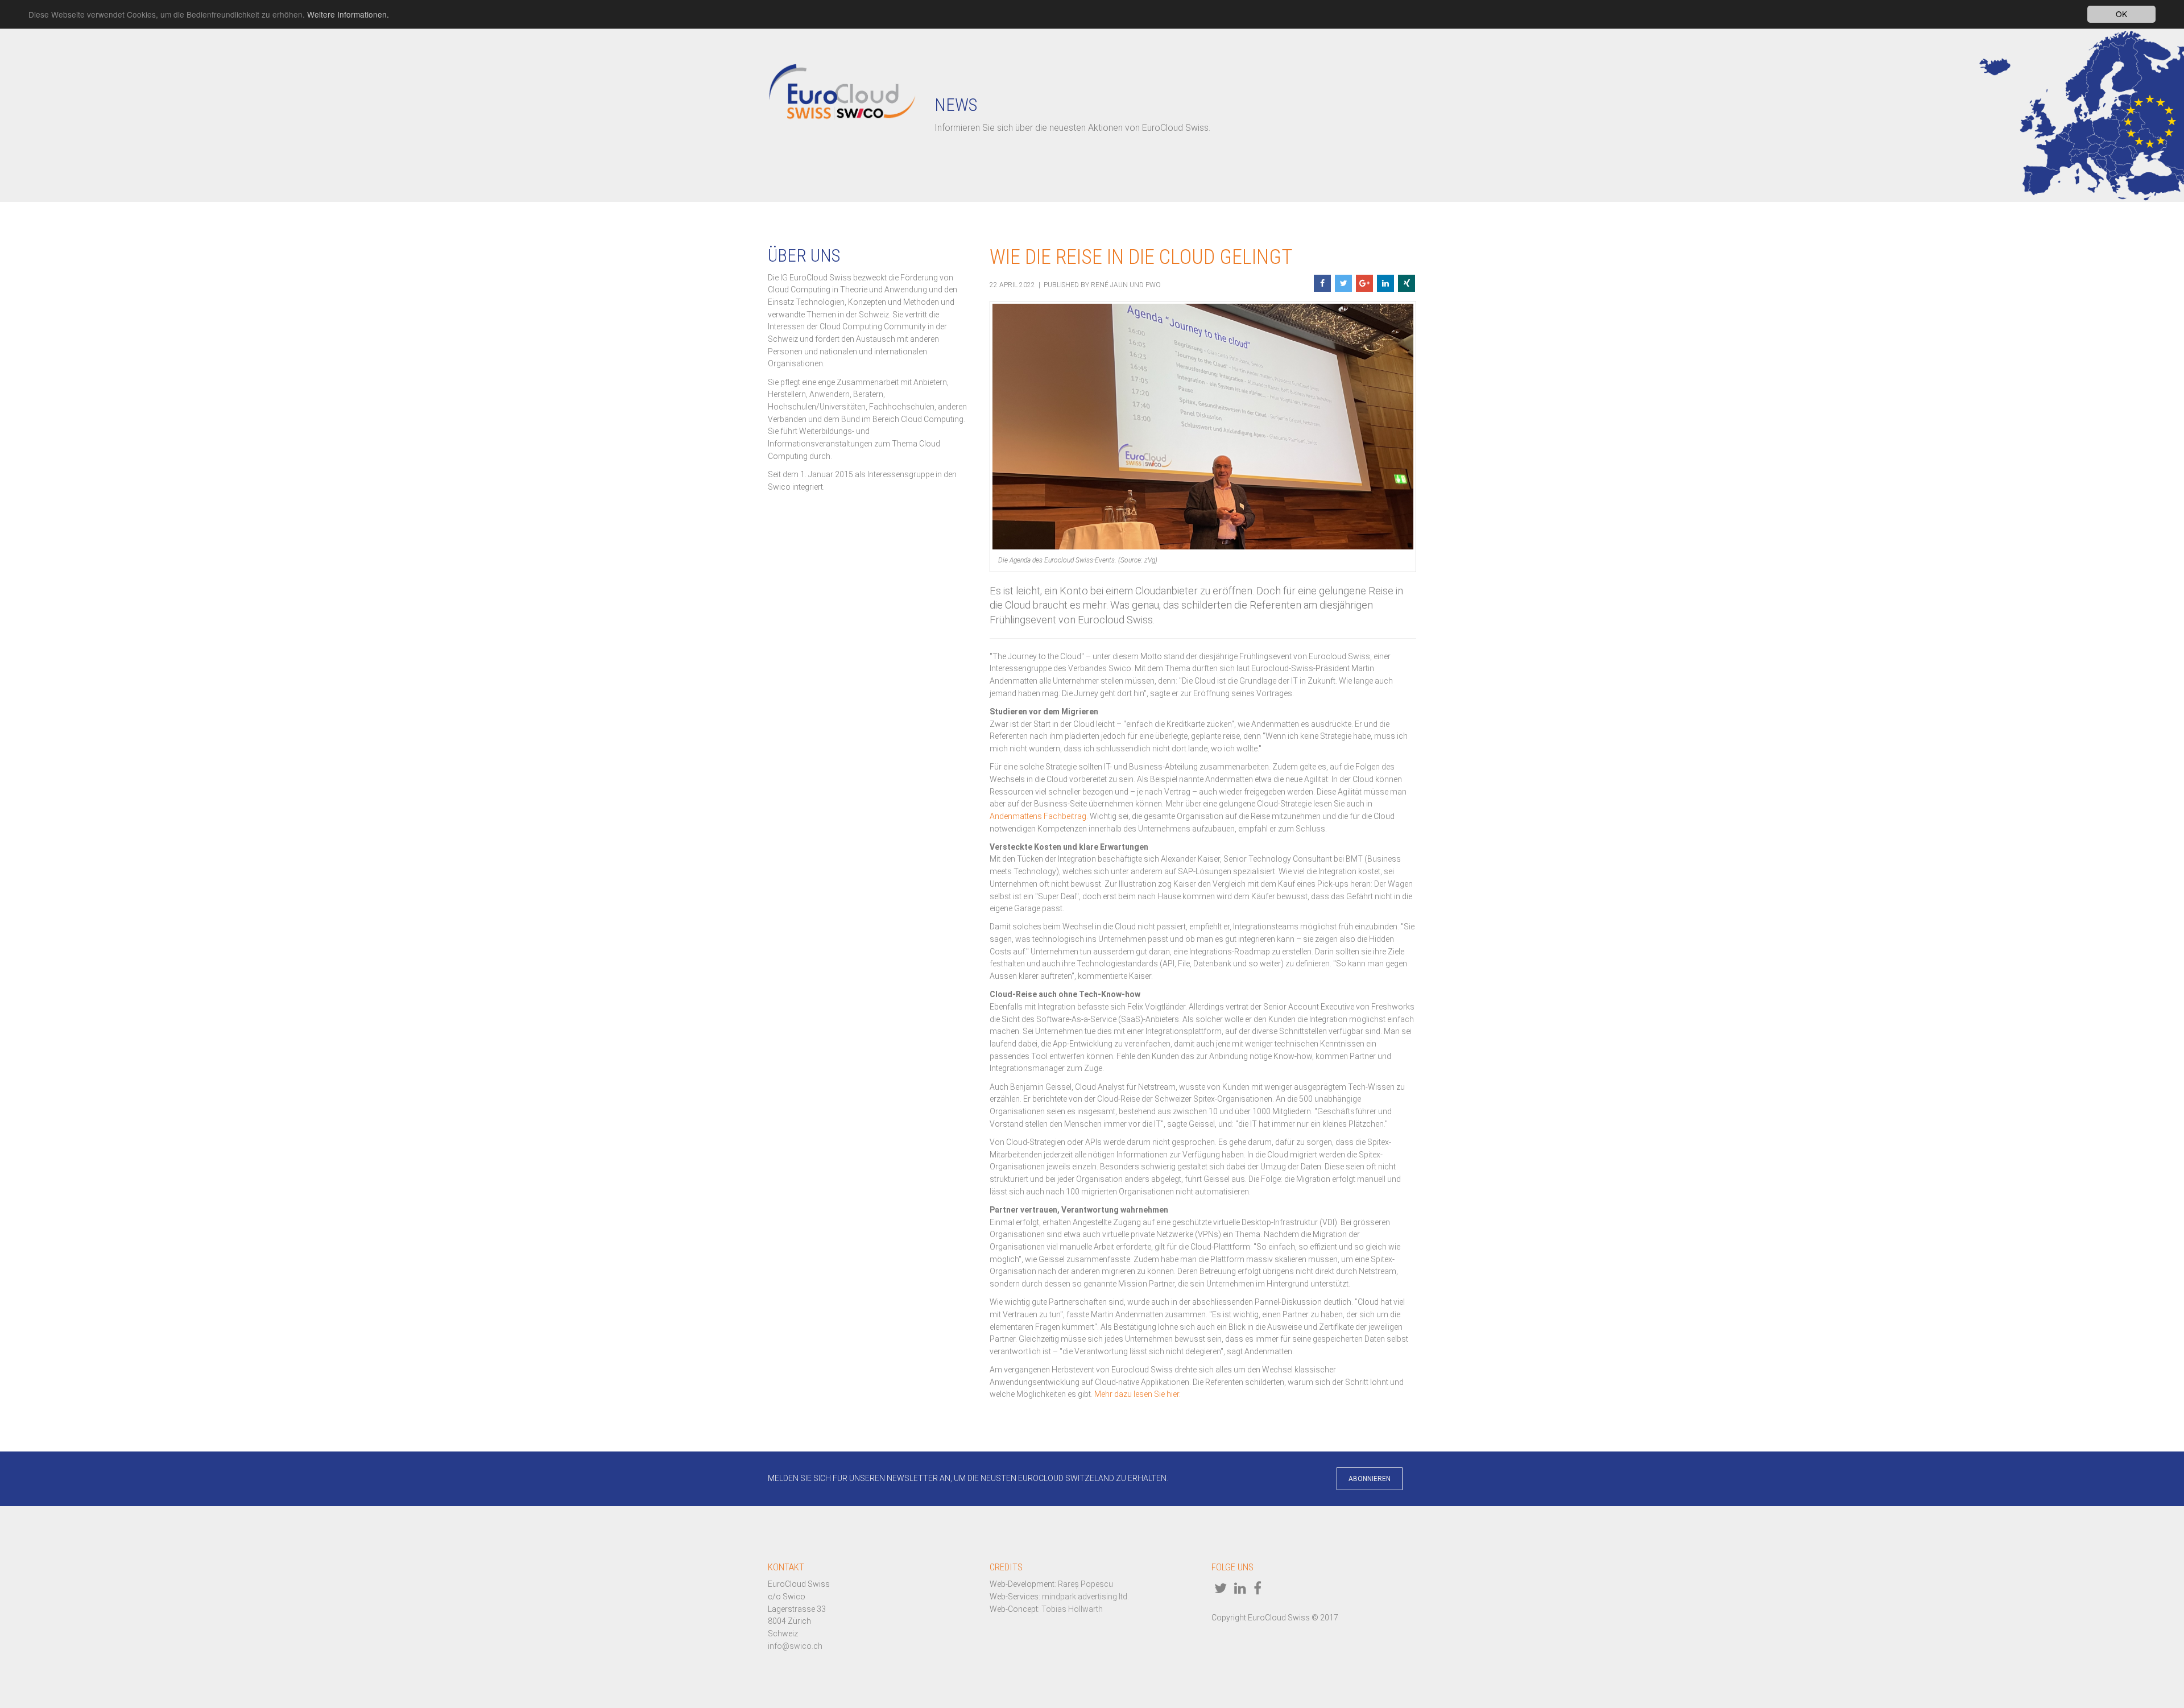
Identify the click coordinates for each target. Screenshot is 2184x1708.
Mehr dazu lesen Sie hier (1137, 1394)
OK (2121, 14)
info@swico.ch (795, 1646)
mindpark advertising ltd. (1085, 1597)
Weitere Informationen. (348, 14)
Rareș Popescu (1085, 1584)
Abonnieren (1370, 1479)
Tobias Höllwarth (1072, 1609)
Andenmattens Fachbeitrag (1038, 816)
